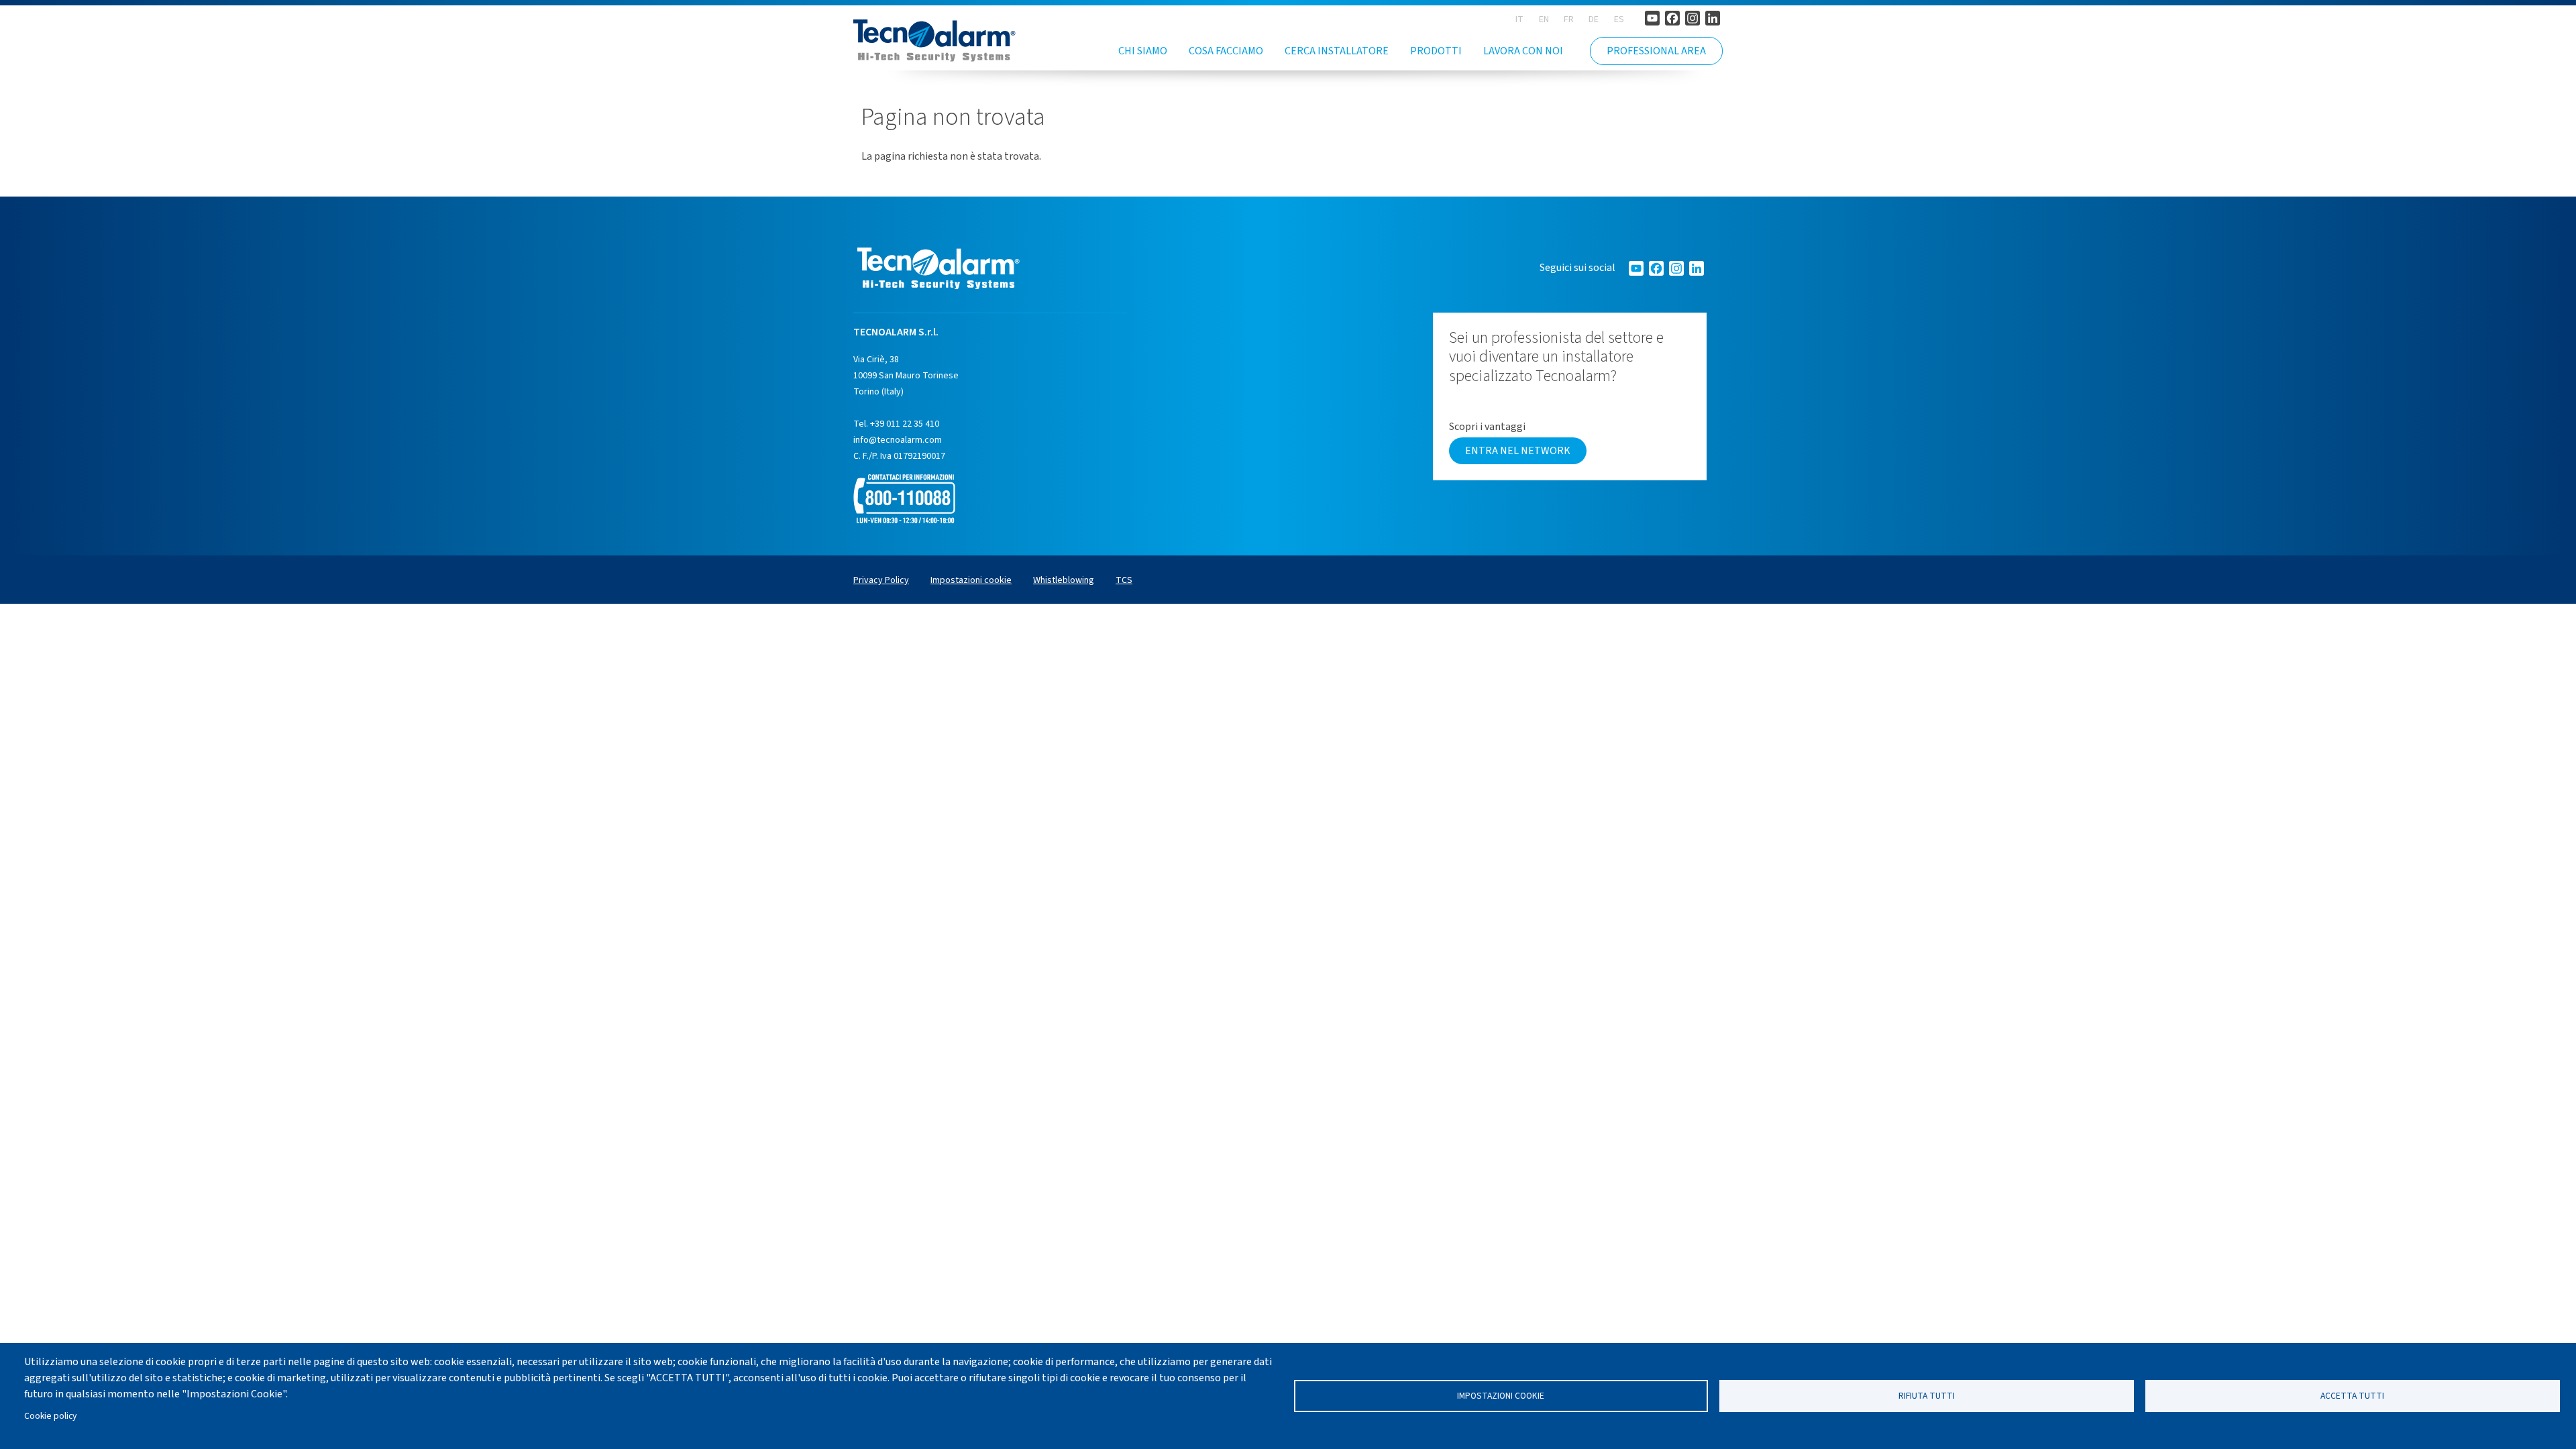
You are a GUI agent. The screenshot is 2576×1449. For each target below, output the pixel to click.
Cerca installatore (1337, 51)
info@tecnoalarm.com (898, 440)
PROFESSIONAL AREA (1656, 51)
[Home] (934, 41)
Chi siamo (1143, 51)
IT (1519, 19)
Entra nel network (1518, 451)
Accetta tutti (2352, 1396)
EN (1544, 19)
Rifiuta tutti (1927, 1396)
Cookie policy (50, 1416)
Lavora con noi (1523, 51)
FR (1569, 19)
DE (1594, 19)
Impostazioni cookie (1501, 1396)
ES (1619, 19)
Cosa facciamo (1226, 51)
